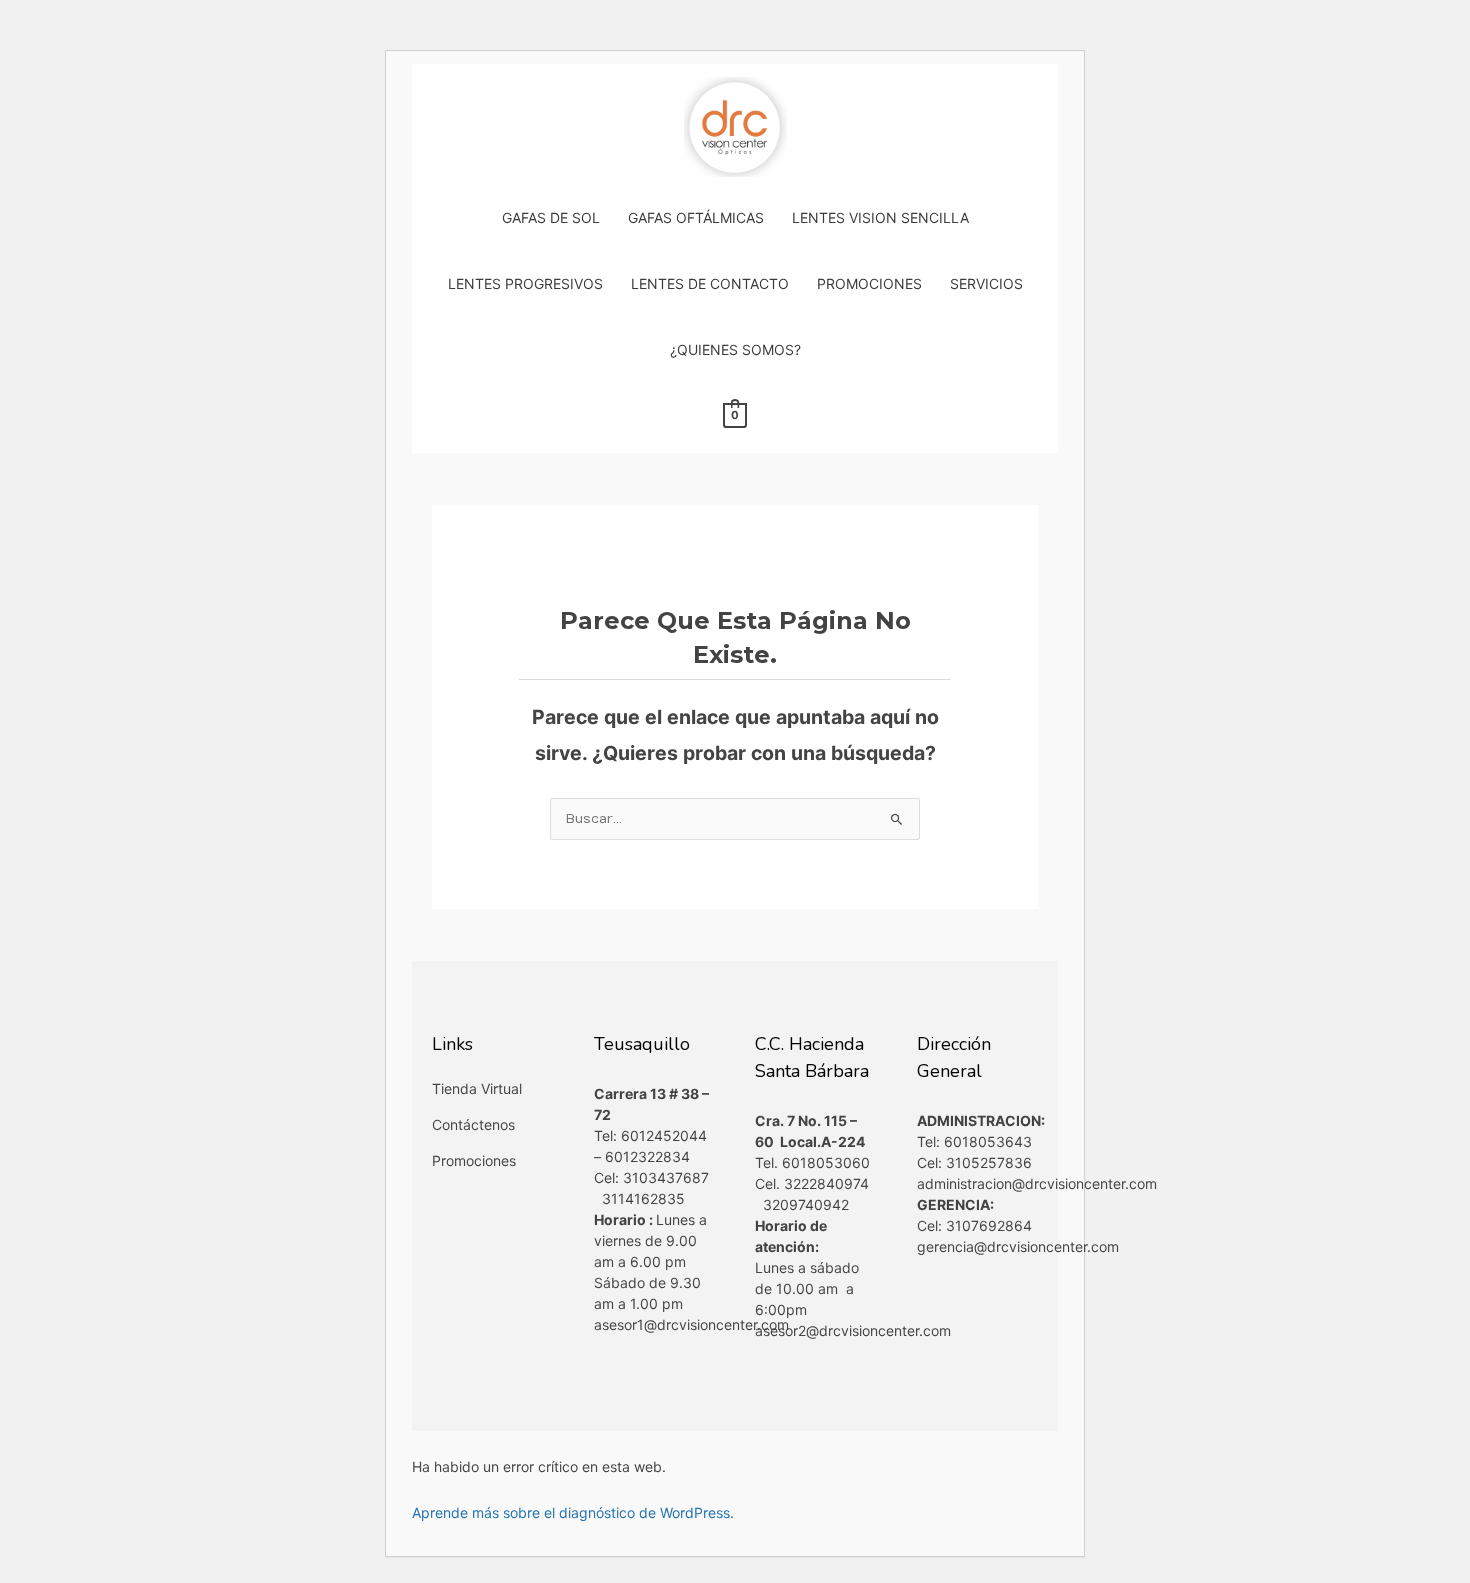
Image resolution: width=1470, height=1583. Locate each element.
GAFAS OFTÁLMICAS (696, 217)
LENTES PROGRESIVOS (525, 283)
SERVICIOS (986, 283)
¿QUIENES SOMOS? (735, 349)
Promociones (474, 1160)
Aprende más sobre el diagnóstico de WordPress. (573, 1512)
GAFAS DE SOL (551, 217)
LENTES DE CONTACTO (710, 283)
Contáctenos (473, 1124)
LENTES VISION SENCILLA (880, 217)
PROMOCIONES (869, 283)
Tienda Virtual (477, 1088)
